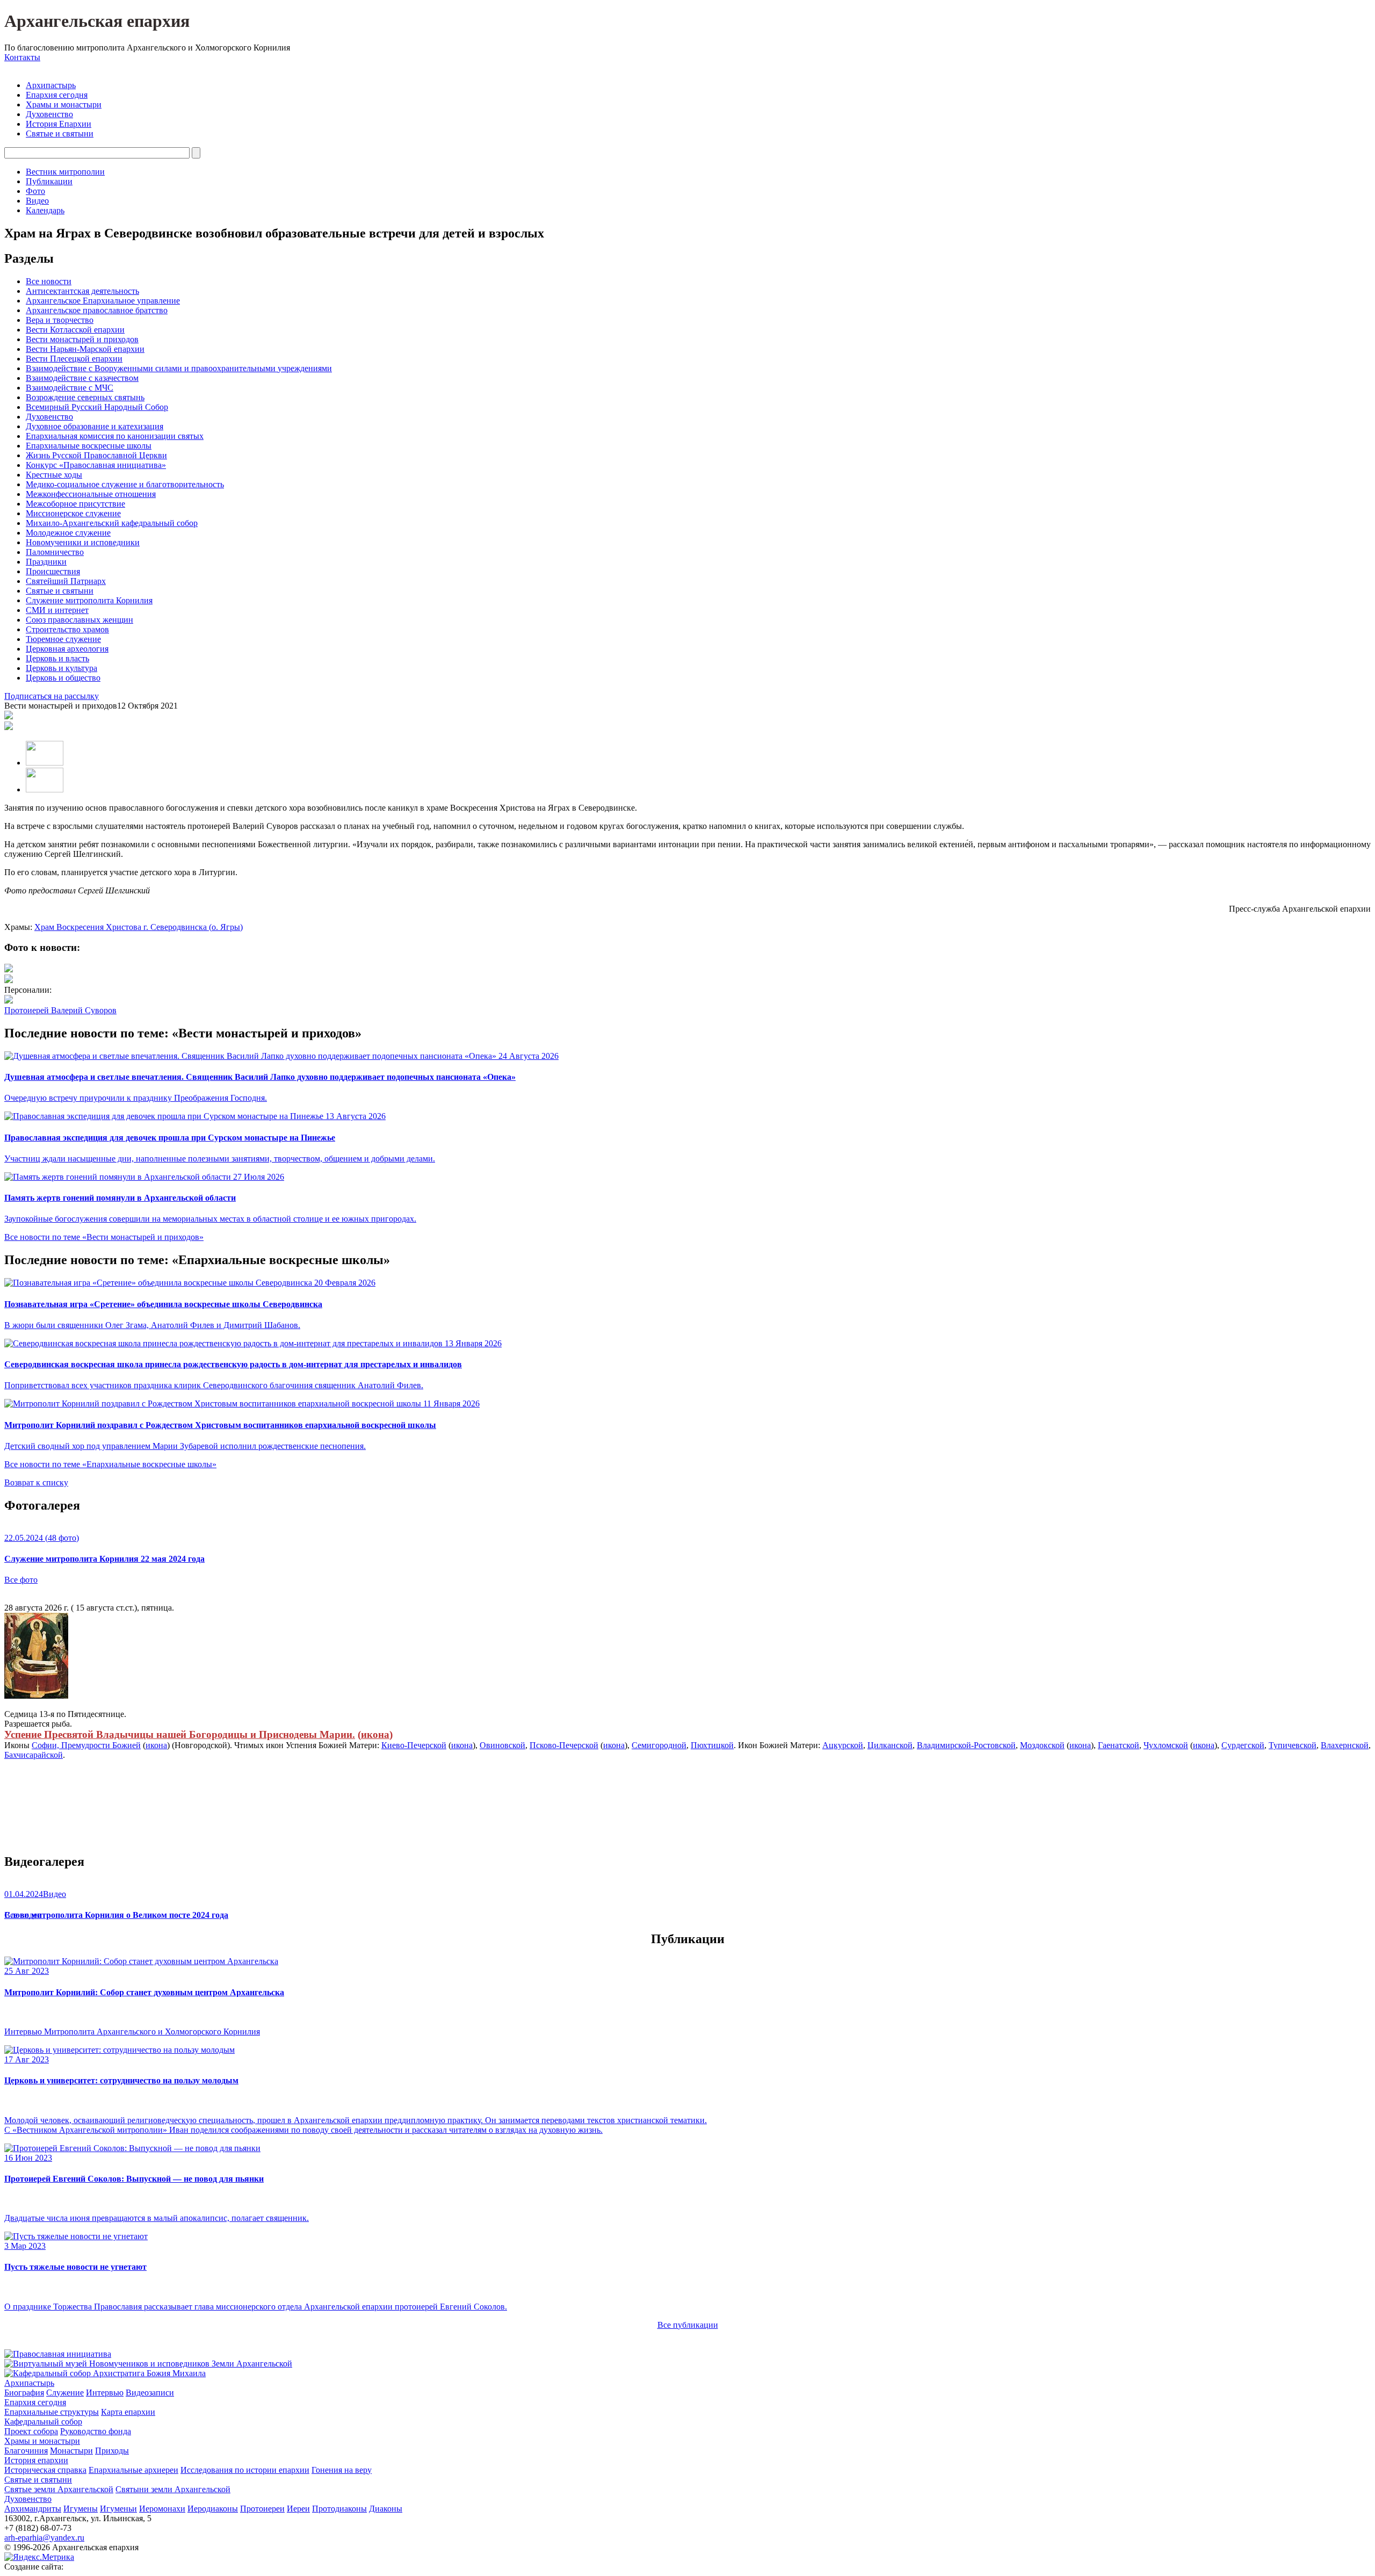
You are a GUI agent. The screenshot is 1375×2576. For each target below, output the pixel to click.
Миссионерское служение (73, 513)
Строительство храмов (67, 629)
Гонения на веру (342, 2470)
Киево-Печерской (414, 1745)
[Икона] (36, 1696)
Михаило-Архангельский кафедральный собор (112, 523)
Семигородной (659, 1745)
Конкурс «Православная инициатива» (96, 465)
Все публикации (688, 2325)
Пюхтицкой (712, 1745)
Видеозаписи (150, 2393)
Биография (24, 2393)
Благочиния (26, 2451)
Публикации (49, 181)
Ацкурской (843, 1745)
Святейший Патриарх (66, 581)
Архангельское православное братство (97, 310)
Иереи (298, 2509)
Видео (37, 201)
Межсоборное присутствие (75, 504)
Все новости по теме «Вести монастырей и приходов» (104, 1237)
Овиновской (502, 1745)
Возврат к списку (36, 1482)
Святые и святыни (60, 134)
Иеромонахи (162, 2509)
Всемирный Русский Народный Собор (97, 407)
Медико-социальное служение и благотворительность (125, 484)
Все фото (21, 1580)
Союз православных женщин (79, 620)
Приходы (112, 2451)
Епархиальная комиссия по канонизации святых (115, 436)
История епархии (36, 2460)
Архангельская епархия (97, 21)
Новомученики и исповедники (83, 542)
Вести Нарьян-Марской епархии (85, 349)
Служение (65, 2393)
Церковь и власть (57, 658)
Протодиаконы (339, 2509)
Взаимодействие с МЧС (70, 388)
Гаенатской (1119, 1745)
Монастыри (71, 2451)
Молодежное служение (68, 533)
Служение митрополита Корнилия (89, 600)
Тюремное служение (63, 639)
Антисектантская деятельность (82, 291)
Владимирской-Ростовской (966, 1745)
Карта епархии (128, 2412)
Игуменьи (118, 2509)
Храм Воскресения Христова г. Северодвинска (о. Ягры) (139, 927)
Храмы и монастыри (64, 104)
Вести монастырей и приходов (82, 339)
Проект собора (31, 2431)
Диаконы (386, 2509)
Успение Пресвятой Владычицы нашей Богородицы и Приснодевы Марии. (180, 1734)
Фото (35, 191)
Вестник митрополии (65, 172)
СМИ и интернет (57, 610)
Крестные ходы (54, 475)
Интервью (105, 2393)
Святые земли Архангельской (59, 2489)
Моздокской (1042, 1745)
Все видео (23, 1915)
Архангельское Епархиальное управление (103, 301)
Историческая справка (45, 2470)
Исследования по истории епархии (245, 2470)
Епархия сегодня (57, 95)
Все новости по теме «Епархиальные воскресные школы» (110, 1464)
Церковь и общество (63, 678)
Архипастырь (51, 85)
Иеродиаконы (213, 2509)
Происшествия (53, 571)
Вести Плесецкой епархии (74, 359)
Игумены (81, 2509)
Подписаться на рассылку (52, 696)
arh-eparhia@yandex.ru (44, 2538)
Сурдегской (1243, 1745)
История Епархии (59, 124)
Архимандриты (33, 2509)
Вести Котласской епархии (75, 330)
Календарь (45, 210)
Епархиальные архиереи (133, 2470)
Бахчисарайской (34, 1755)
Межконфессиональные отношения (91, 494)
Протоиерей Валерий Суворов (60, 1010)
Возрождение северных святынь (85, 397)
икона (375, 1734)
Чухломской (1166, 1745)
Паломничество (55, 552)
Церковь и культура (61, 668)
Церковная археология (67, 649)
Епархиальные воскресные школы (89, 446)
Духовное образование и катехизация (95, 426)
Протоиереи (262, 2509)
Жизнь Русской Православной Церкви (96, 455)
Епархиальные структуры (52, 2412)
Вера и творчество (60, 320)
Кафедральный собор (43, 2422)
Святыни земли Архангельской (173, 2489)
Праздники (46, 562)
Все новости (49, 281)
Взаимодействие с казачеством (82, 378)
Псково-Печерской (564, 1745)
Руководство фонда (96, 2431)
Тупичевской (1293, 1745)
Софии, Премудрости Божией (86, 1745)
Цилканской (890, 1745)
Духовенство (49, 114)
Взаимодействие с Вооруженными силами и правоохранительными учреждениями (179, 368)
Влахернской (1345, 1745)
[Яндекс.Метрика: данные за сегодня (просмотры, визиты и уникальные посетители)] (39, 2557)
